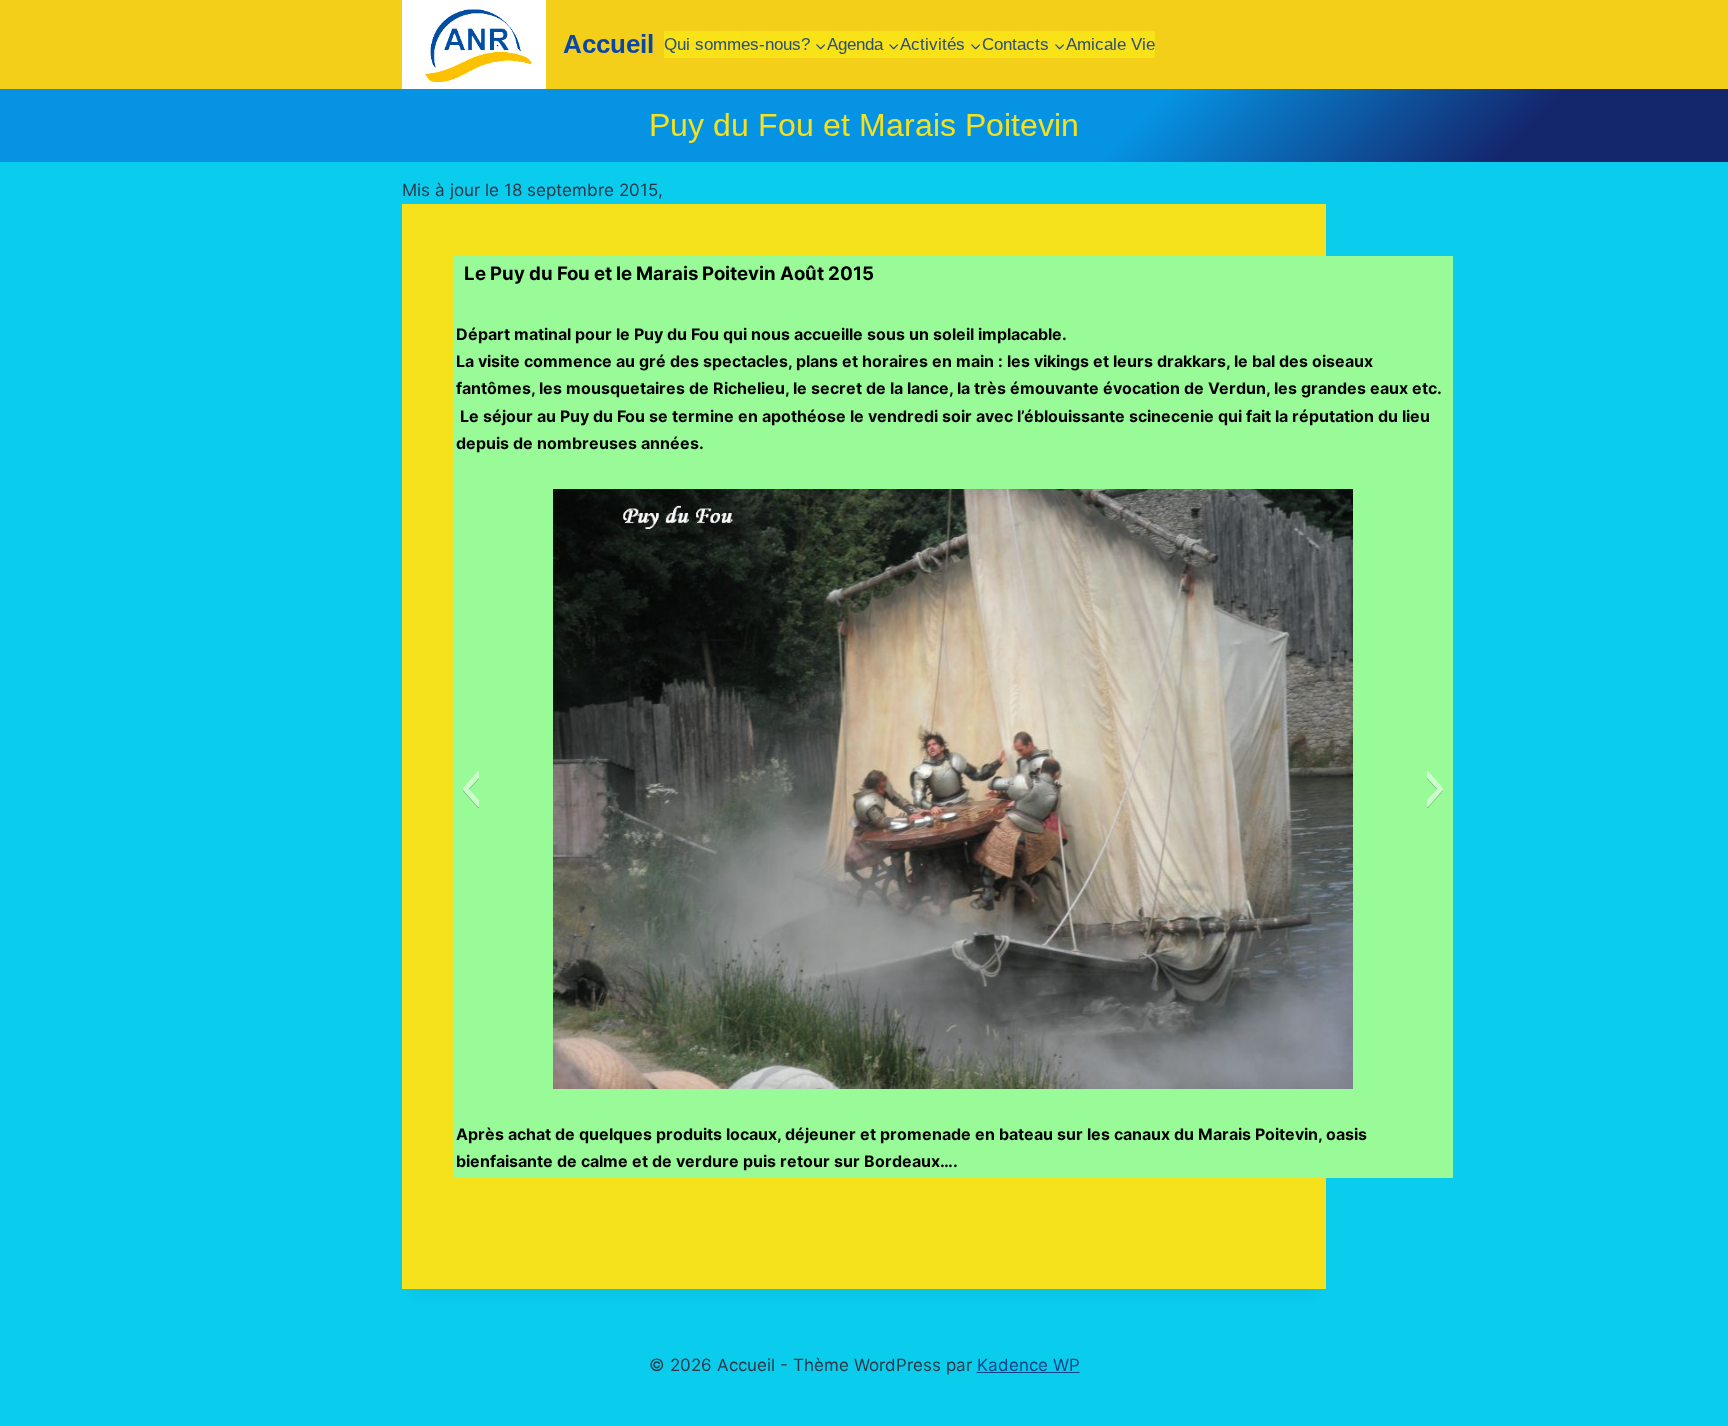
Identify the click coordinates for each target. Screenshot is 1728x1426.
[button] (470, 789)
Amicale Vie (1110, 44)
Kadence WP (1028, 1365)
